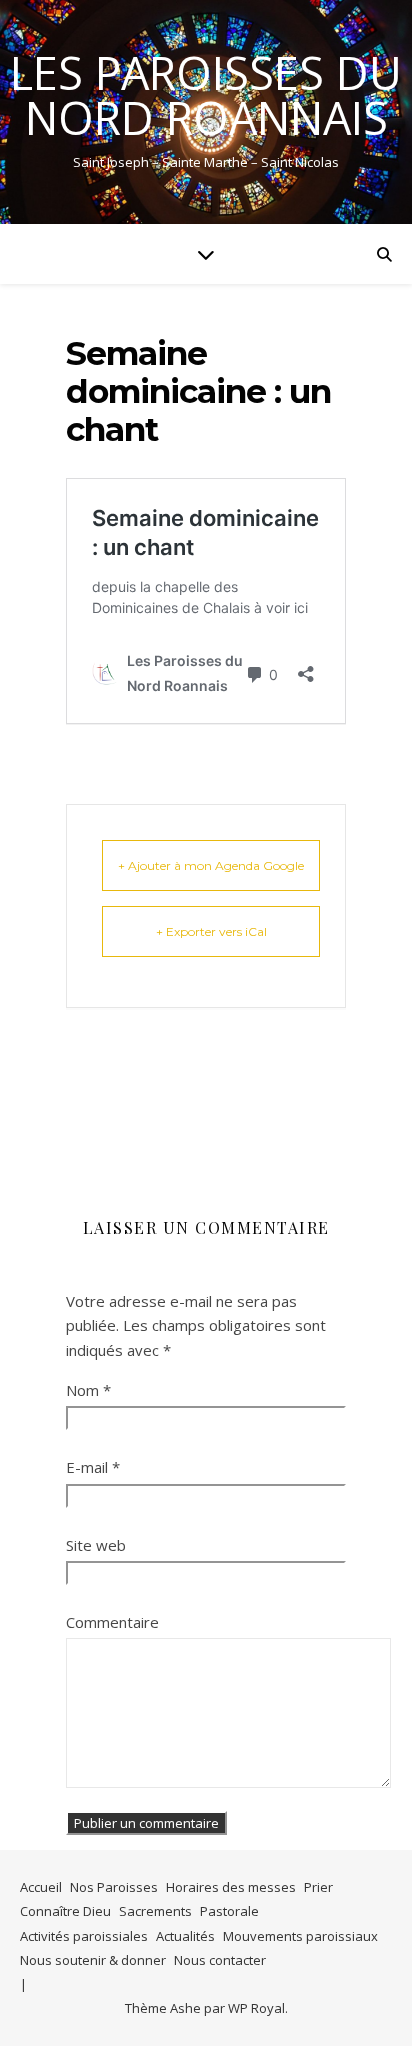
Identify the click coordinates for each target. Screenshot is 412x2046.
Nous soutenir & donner (93, 1960)
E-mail (93, 1467)
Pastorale (229, 1911)
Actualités (185, 1936)
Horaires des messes (231, 1887)
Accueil (41, 1887)
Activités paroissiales (84, 1936)
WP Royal (256, 2008)
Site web (96, 1545)
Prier (318, 1887)
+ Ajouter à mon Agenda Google (211, 865)
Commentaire (112, 1622)
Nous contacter (220, 1960)
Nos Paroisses (114, 1887)
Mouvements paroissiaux (300, 1936)
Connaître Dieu (65, 1911)
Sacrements (155, 1911)
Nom (88, 1390)
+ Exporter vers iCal (211, 931)
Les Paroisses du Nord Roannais (206, 95)
